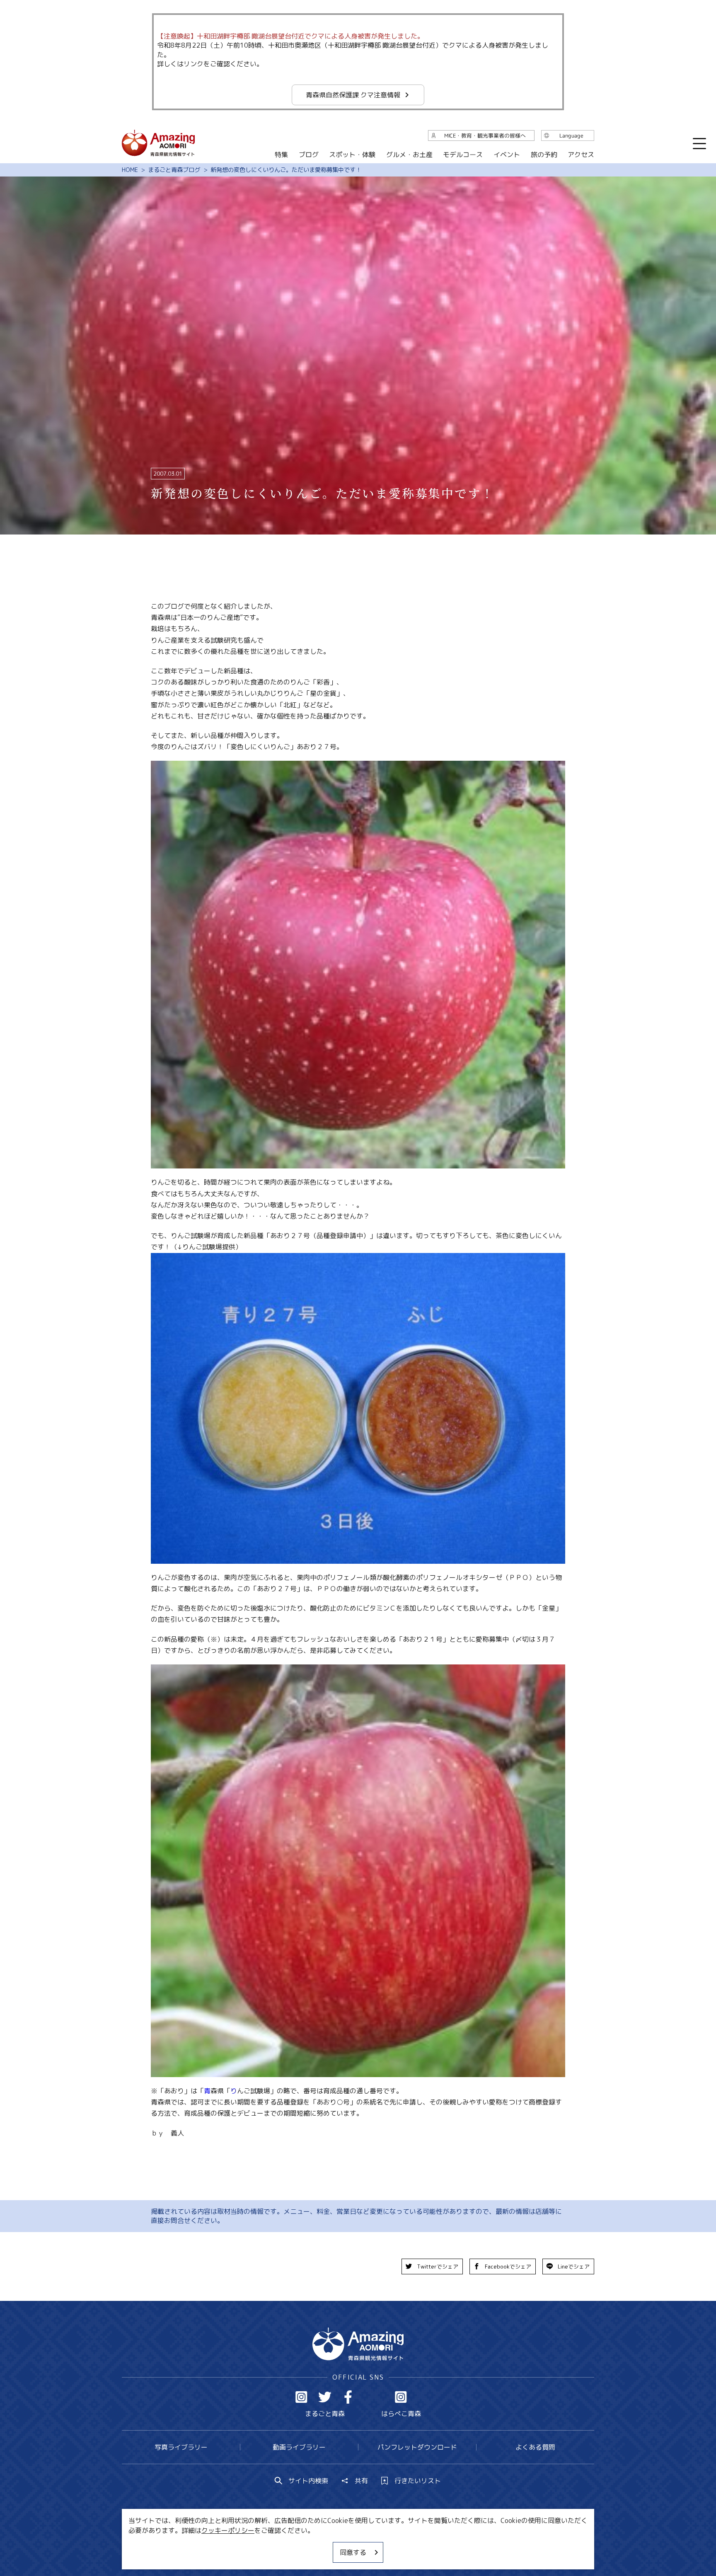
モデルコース (463, 155)
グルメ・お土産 (409, 155)
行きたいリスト (418, 2481)
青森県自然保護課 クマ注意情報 (353, 95)
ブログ (308, 155)
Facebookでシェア (508, 2266)
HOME (130, 170)
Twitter (325, 2397)
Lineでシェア (574, 2266)
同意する (353, 2552)
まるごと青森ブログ (174, 170)
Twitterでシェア (438, 2266)
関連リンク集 (445, 2545)
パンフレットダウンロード (417, 2447)
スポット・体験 (352, 155)
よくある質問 (535, 2447)
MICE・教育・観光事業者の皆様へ (302, 2545)
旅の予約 (544, 155)
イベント (507, 155)
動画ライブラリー (299, 2447)
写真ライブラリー (181, 2447)
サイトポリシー (389, 2545)
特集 (281, 155)
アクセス (581, 155)
